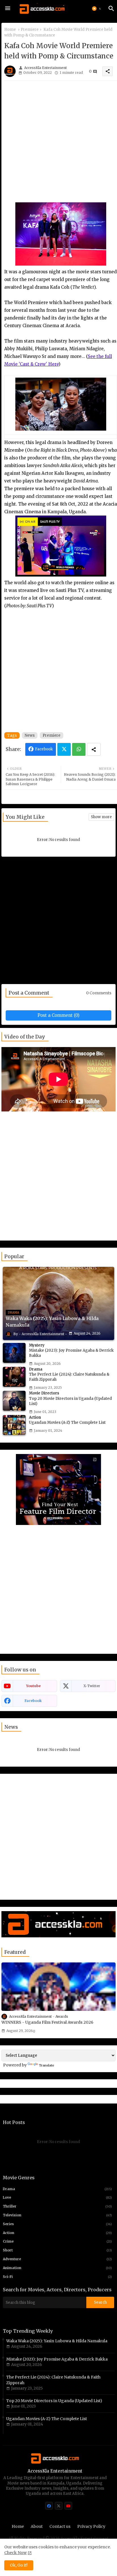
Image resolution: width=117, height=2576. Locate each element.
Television (57, 2215)
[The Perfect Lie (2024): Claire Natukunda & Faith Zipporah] (14, 1377)
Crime (57, 2241)
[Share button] (94, 749)
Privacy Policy (91, 2526)
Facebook (44, 749)
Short (57, 2250)
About (37, 2526)
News (30, 735)
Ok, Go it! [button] (19, 2565)
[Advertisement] (58, 144)
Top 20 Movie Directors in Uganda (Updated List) (54, 2401)
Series (57, 2224)
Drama (57, 2189)
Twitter (64, 749)
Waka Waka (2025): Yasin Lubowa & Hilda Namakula (57, 2341)
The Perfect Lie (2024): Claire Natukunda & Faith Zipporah (53, 2380)
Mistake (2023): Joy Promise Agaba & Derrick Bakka (57, 2359)
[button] (97, 9)
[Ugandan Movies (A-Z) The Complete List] (14, 1425)
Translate (47, 2065)
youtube (33, 1686)
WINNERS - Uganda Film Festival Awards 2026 (47, 2022)
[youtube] (68, 2506)
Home (10, 29)
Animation (57, 2268)
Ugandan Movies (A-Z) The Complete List (47, 2419)
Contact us (60, 2526)
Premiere (30, 29)
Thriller (57, 2206)
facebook (33, 1701)
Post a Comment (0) (58, 1015)
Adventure (57, 2259)
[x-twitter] (59, 2506)
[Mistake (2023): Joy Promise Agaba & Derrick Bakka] (14, 1353)
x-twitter (92, 1686)
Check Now (15, 2553)
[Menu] (8, 9)
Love (57, 2197)
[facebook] (49, 2506)
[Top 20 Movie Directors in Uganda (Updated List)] (14, 1401)
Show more (101, 817)
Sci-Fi (57, 2277)
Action (57, 2233)
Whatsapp (79, 749)
